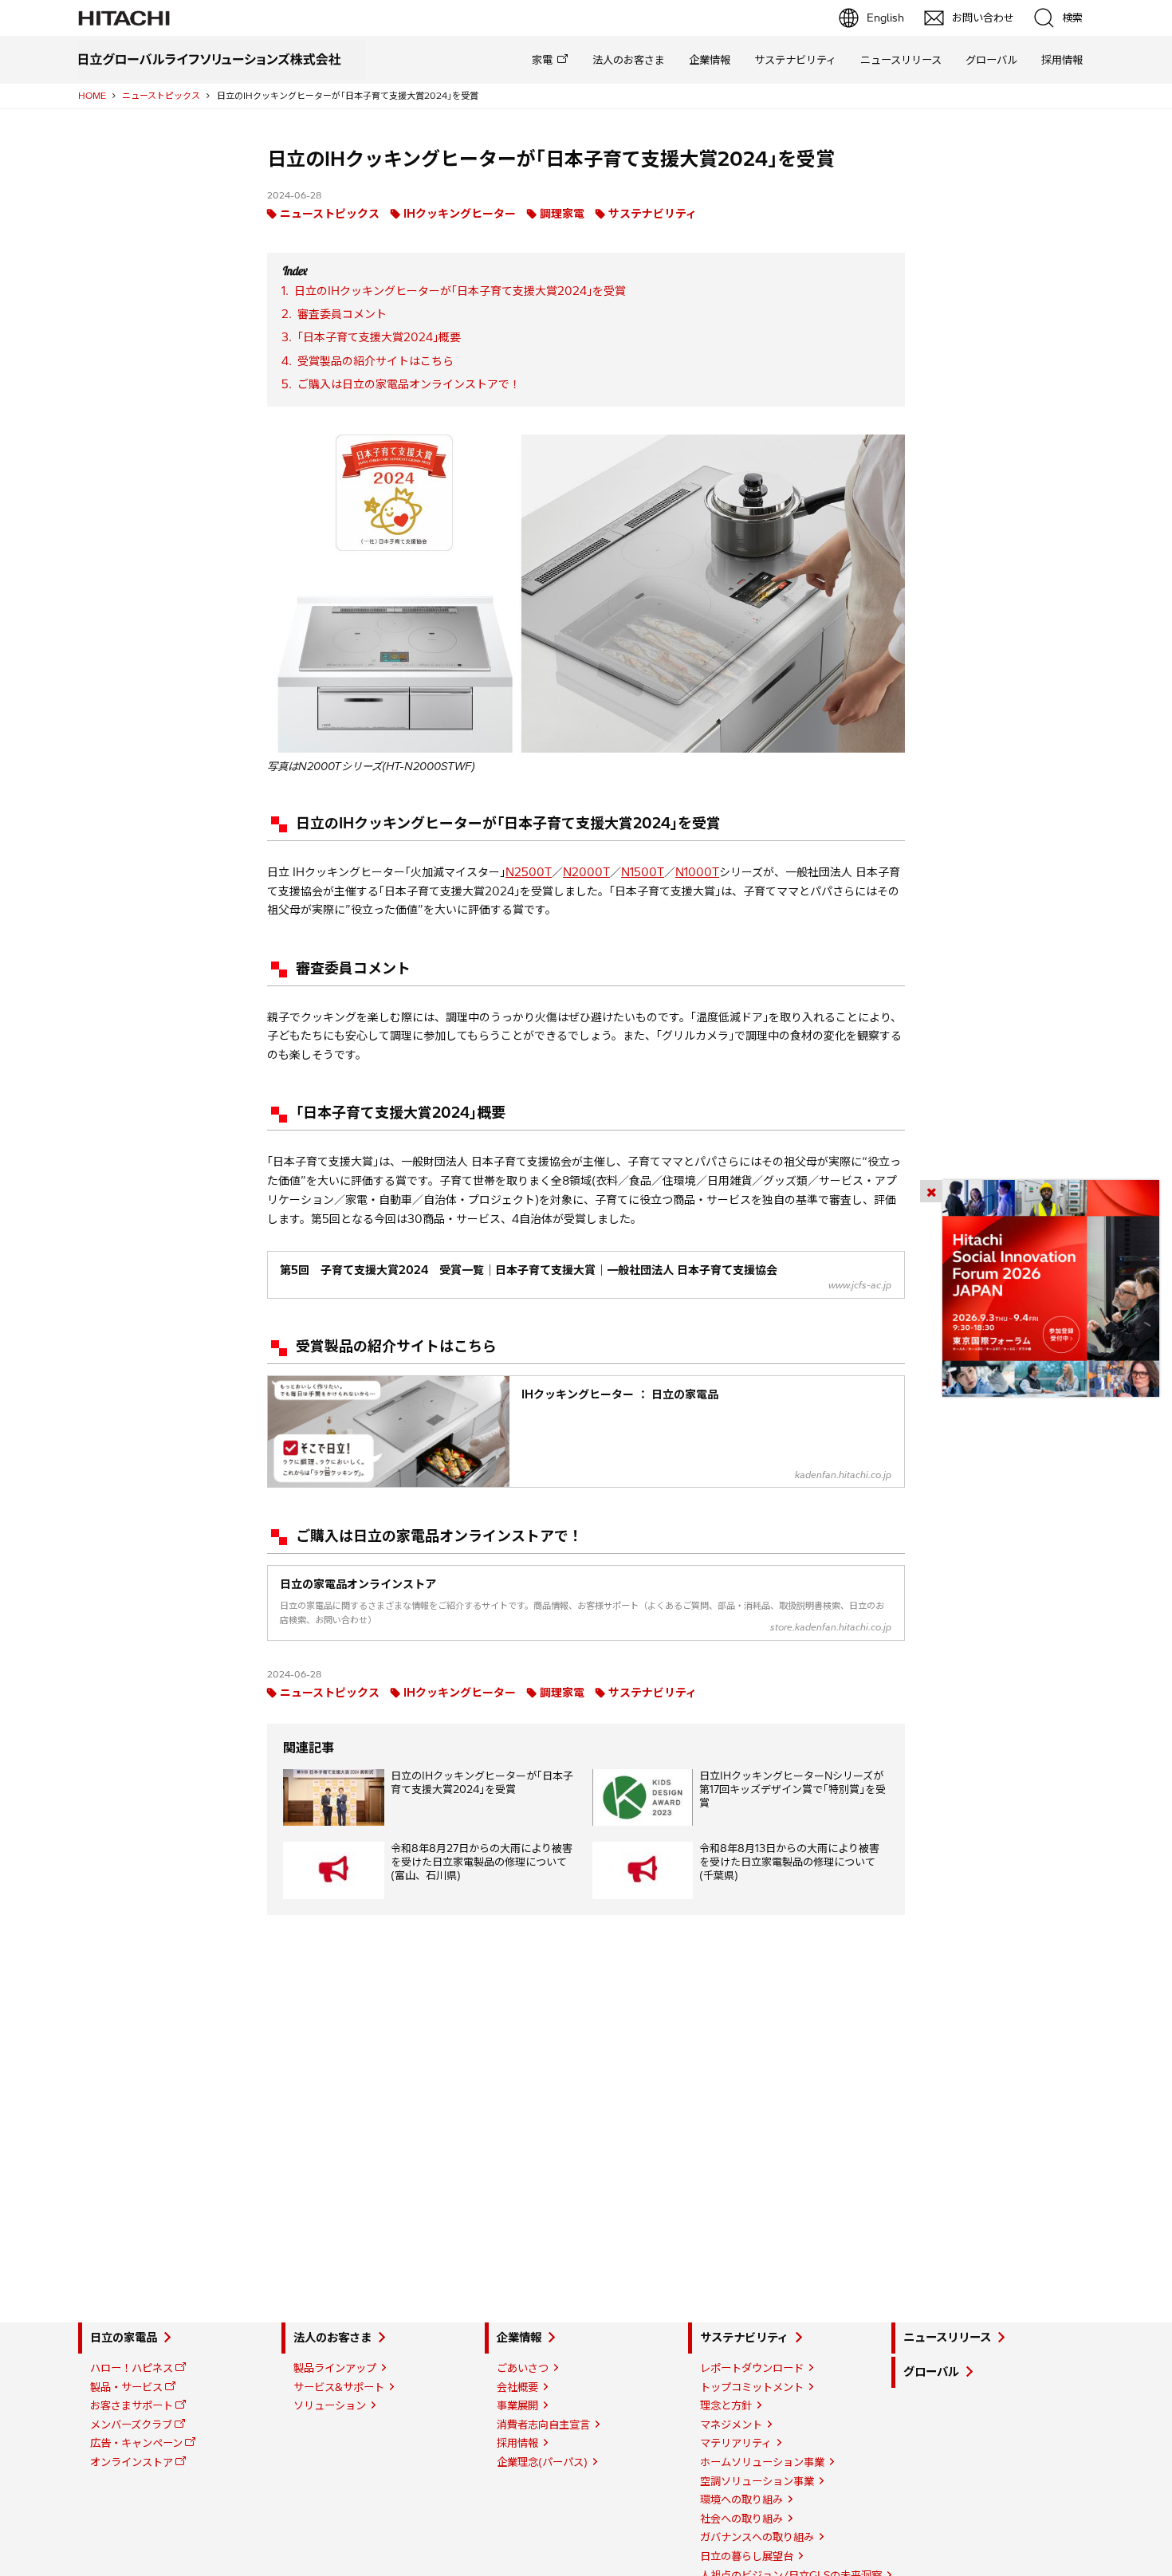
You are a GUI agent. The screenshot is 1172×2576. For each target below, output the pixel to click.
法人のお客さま (629, 60)
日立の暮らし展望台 (747, 2556)
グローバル (991, 60)
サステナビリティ (795, 60)
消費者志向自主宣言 (543, 2425)
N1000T (697, 872)
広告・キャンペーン (136, 2443)
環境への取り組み (741, 2499)
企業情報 (710, 60)
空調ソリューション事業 (757, 2481)
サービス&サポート (339, 2387)
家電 (542, 60)
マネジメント (731, 2425)
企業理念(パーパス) (542, 2462)
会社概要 (517, 2387)
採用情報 (1062, 60)
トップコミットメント (752, 2387)
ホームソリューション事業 (762, 2462)
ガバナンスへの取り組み (757, 2537)
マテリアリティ (736, 2443)
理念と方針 (726, 2405)
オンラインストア (132, 2462)
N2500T (529, 872)
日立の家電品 (124, 2338)
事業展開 (517, 2405)
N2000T (586, 872)
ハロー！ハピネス (132, 2368)
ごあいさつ (523, 2368)
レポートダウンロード (752, 2368)
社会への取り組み (741, 2519)
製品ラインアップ (335, 2368)
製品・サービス (126, 2387)
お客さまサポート (132, 2405)
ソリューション (330, 2405)
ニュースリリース (901, 60)
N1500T (643, 872)
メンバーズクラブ (131, 2425)
